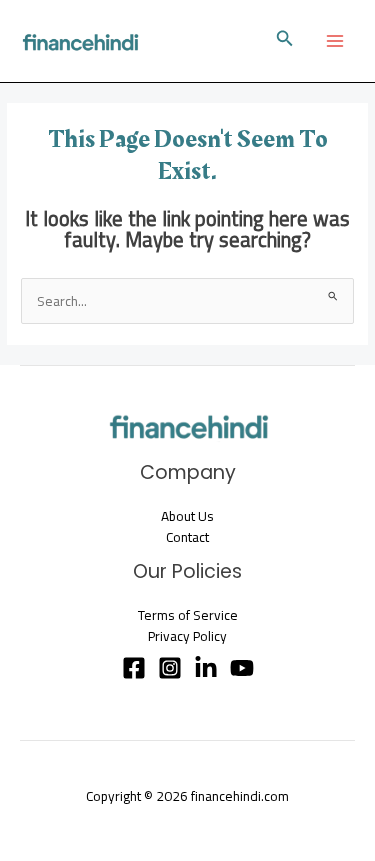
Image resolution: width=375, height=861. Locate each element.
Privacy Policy (187, 636)
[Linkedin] (206, 668)
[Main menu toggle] (335, 41)
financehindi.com (240, 796)
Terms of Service (188, 615)
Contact (187, 537)
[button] (285, 40)
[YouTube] (242, 668)
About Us (187, 516)
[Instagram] (170, 668)
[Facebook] (134, 668)
